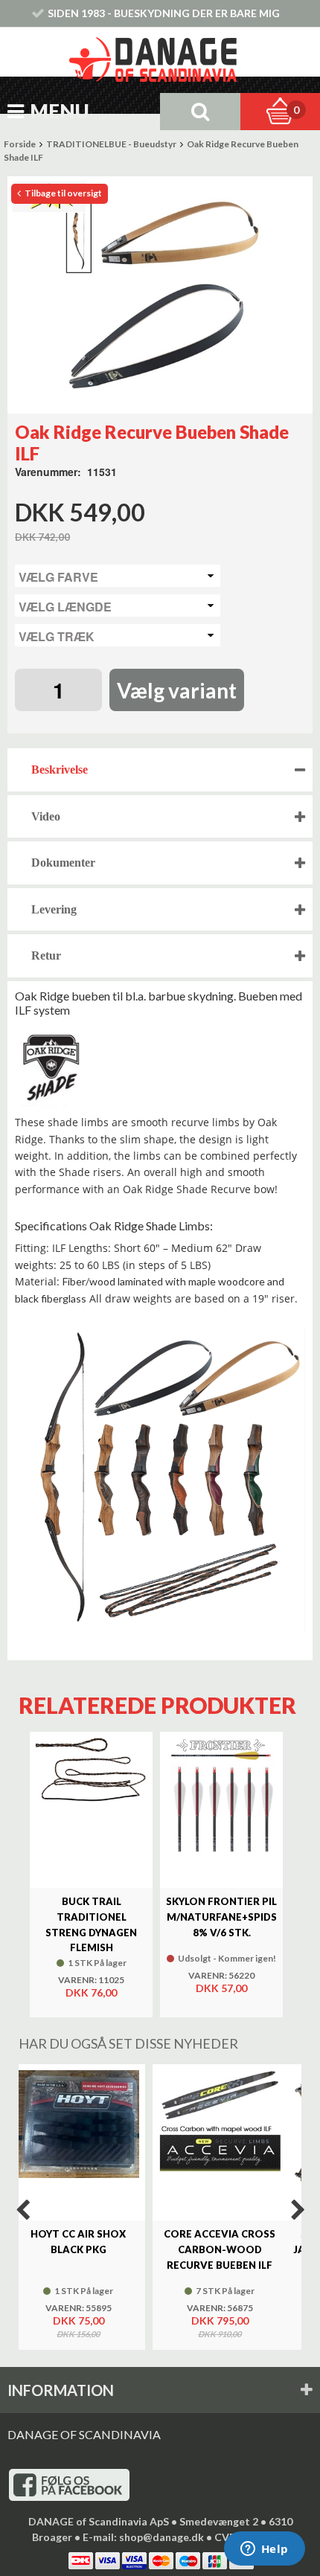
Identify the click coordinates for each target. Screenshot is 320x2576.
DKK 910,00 (220, 2334)
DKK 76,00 (91, 1992)
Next (298, 2210)
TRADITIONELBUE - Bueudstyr (111, 144)
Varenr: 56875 (220, 2308)
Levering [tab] (54, 909)
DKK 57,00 (221, 1988)
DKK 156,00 (78, 2334)
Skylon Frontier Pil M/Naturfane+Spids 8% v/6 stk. (221, 1917)
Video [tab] (46, 816)
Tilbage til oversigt (63, 193)
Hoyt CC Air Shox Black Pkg (78, 2242)
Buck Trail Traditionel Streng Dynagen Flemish (91, 1924)
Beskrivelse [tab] (60, 770)
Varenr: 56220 (221, 1976)
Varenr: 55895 (79, 2308)
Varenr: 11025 (91, 1980)
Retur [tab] (46, 955)
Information (61, 2390)
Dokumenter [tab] (63, 863)
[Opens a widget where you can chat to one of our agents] (264, 2550)
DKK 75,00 (79, 2320)
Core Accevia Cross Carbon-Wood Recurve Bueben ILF (220, 2249)
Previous (22, 2210)
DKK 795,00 (220, 2320)
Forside (20, 144)
